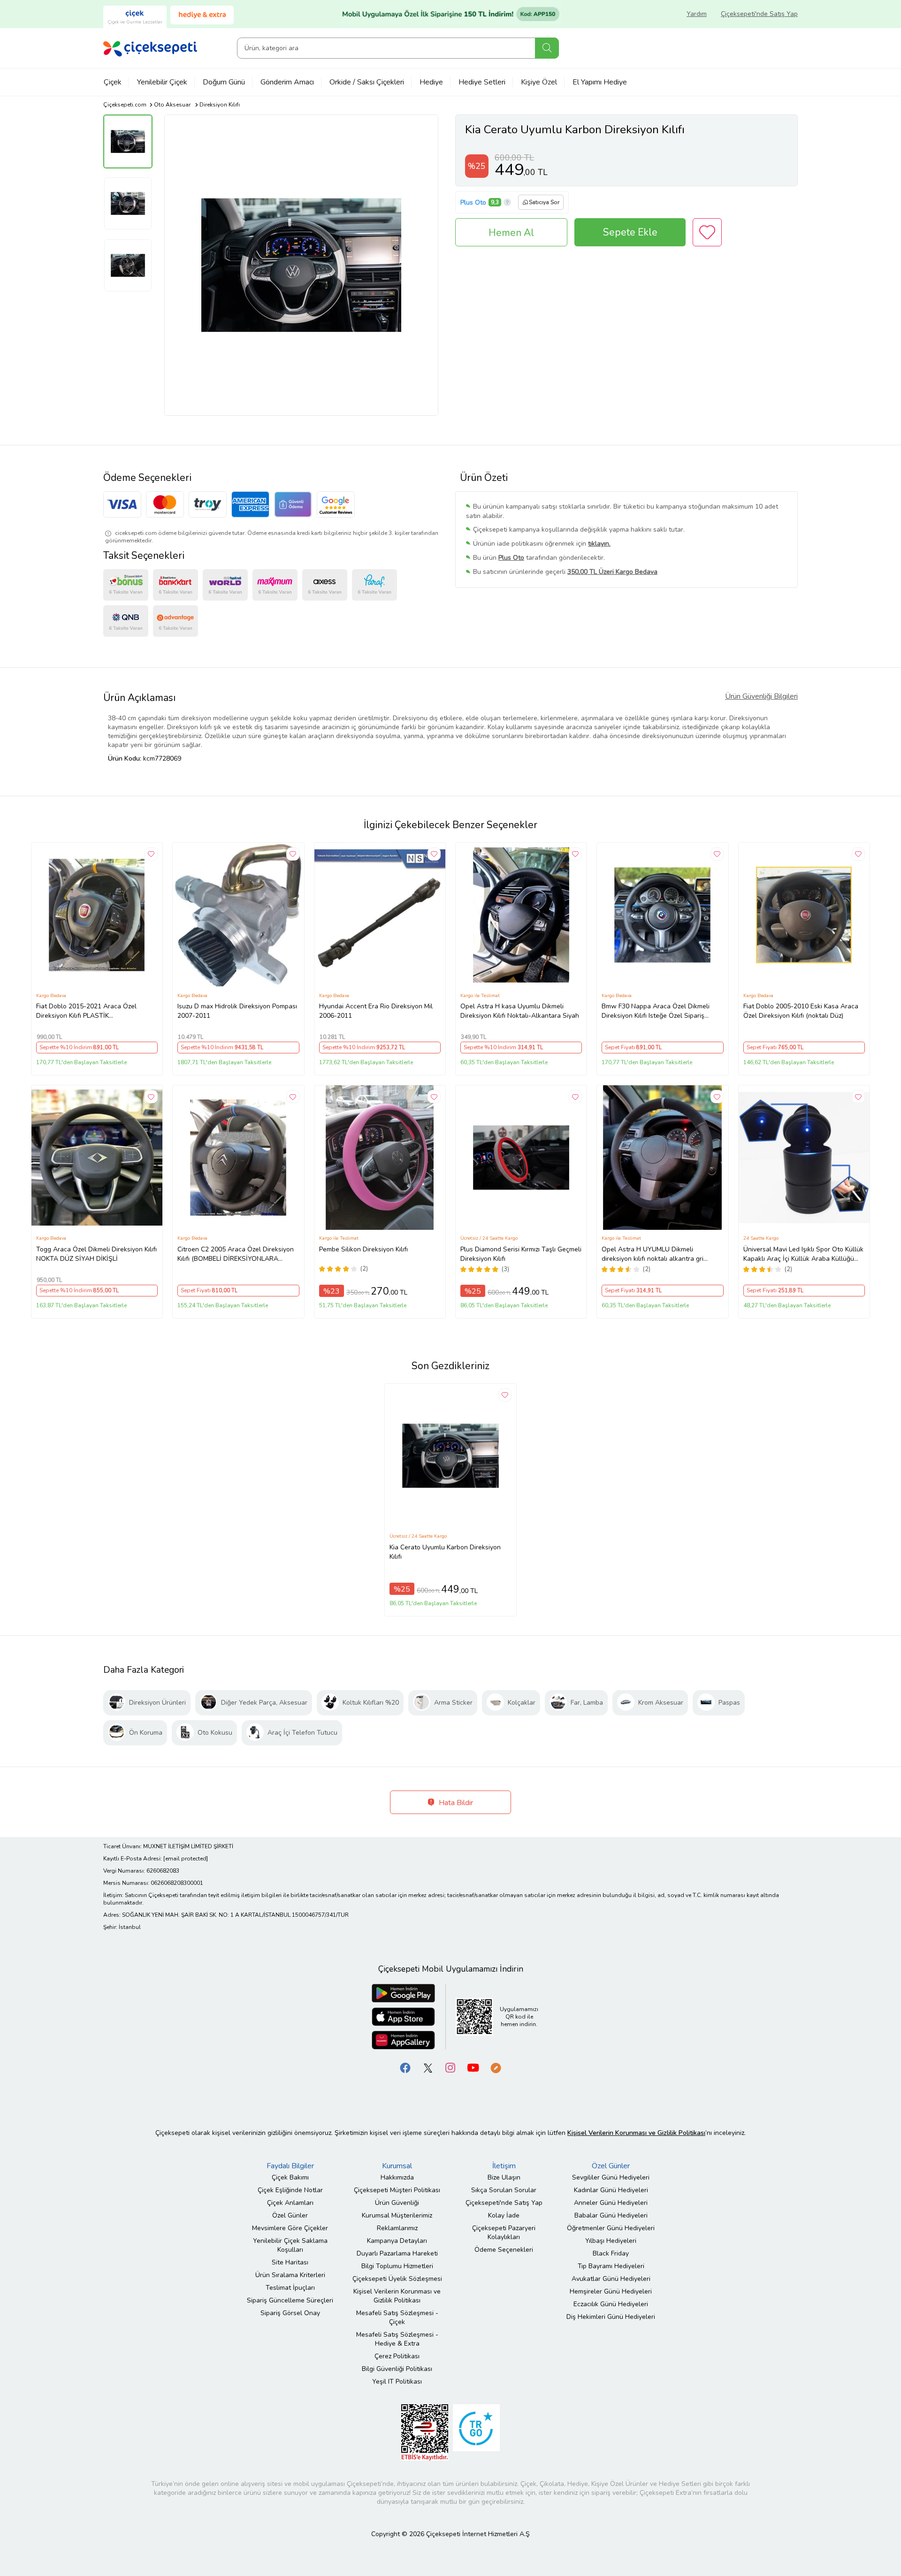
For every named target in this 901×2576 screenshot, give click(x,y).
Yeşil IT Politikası (397, 2382)
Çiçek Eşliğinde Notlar (290, 2190)
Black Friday (611, 2253)
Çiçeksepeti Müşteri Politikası (397, 2190)
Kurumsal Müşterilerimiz (397, 2215)
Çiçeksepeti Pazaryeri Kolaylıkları (504, 2233)
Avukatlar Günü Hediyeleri (611, 2279)
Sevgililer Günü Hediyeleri (611, 2177)
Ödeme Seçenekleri (504, 2250)
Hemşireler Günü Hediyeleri (611, 2291)
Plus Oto (473, 202)
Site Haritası (290, 2262)
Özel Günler (290, 2215)
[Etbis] (425, 2432)
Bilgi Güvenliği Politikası (397, 2369)
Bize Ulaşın (504, 2177)
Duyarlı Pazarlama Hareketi (397, 2253)
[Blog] (496, 2068)
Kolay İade (504, 2215)
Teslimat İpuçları (290, 2288)
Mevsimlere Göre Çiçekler (290, 2228)
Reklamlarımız (397, 2228)
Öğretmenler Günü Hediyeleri (611, 2228)
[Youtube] (473, 2068)
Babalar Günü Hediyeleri (611, 2215)
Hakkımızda (397, 2177)
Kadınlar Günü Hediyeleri (611, 2190)
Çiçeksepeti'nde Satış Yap (759, 14)
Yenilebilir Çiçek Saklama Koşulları (290, 2245)
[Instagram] (450, 2068)
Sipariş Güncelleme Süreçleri (290, 2300)
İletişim (504, 2166)
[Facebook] (405, 2068)
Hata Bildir (455, 1803)
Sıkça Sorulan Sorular (504, 2190)
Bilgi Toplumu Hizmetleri (397, 2266)
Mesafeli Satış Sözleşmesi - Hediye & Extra (397, 2339)
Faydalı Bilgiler (290, 2166)
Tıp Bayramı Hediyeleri (611, 2266)
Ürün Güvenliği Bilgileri (761, 696)
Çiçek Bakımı (290, 2177)
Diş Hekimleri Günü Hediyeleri (611, 2317)
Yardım (697, 14)
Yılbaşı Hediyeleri (611, 2241)
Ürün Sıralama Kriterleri (290, 2275)
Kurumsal (397, 2166)
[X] (428, 2068)
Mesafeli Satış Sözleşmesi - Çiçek (397, 2317)
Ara (547, 48)
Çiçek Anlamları (290, 2203)
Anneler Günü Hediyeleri (611, 2203)
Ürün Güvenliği (397, 2203)
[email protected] (186, 1859)
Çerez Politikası (397, 2356)
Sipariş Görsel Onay (290, 2313)
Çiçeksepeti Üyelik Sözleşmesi (397, 2279)
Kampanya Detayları (397, 2241)
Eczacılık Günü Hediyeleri (611, 2304)
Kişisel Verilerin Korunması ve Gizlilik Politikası (397, 2296)
